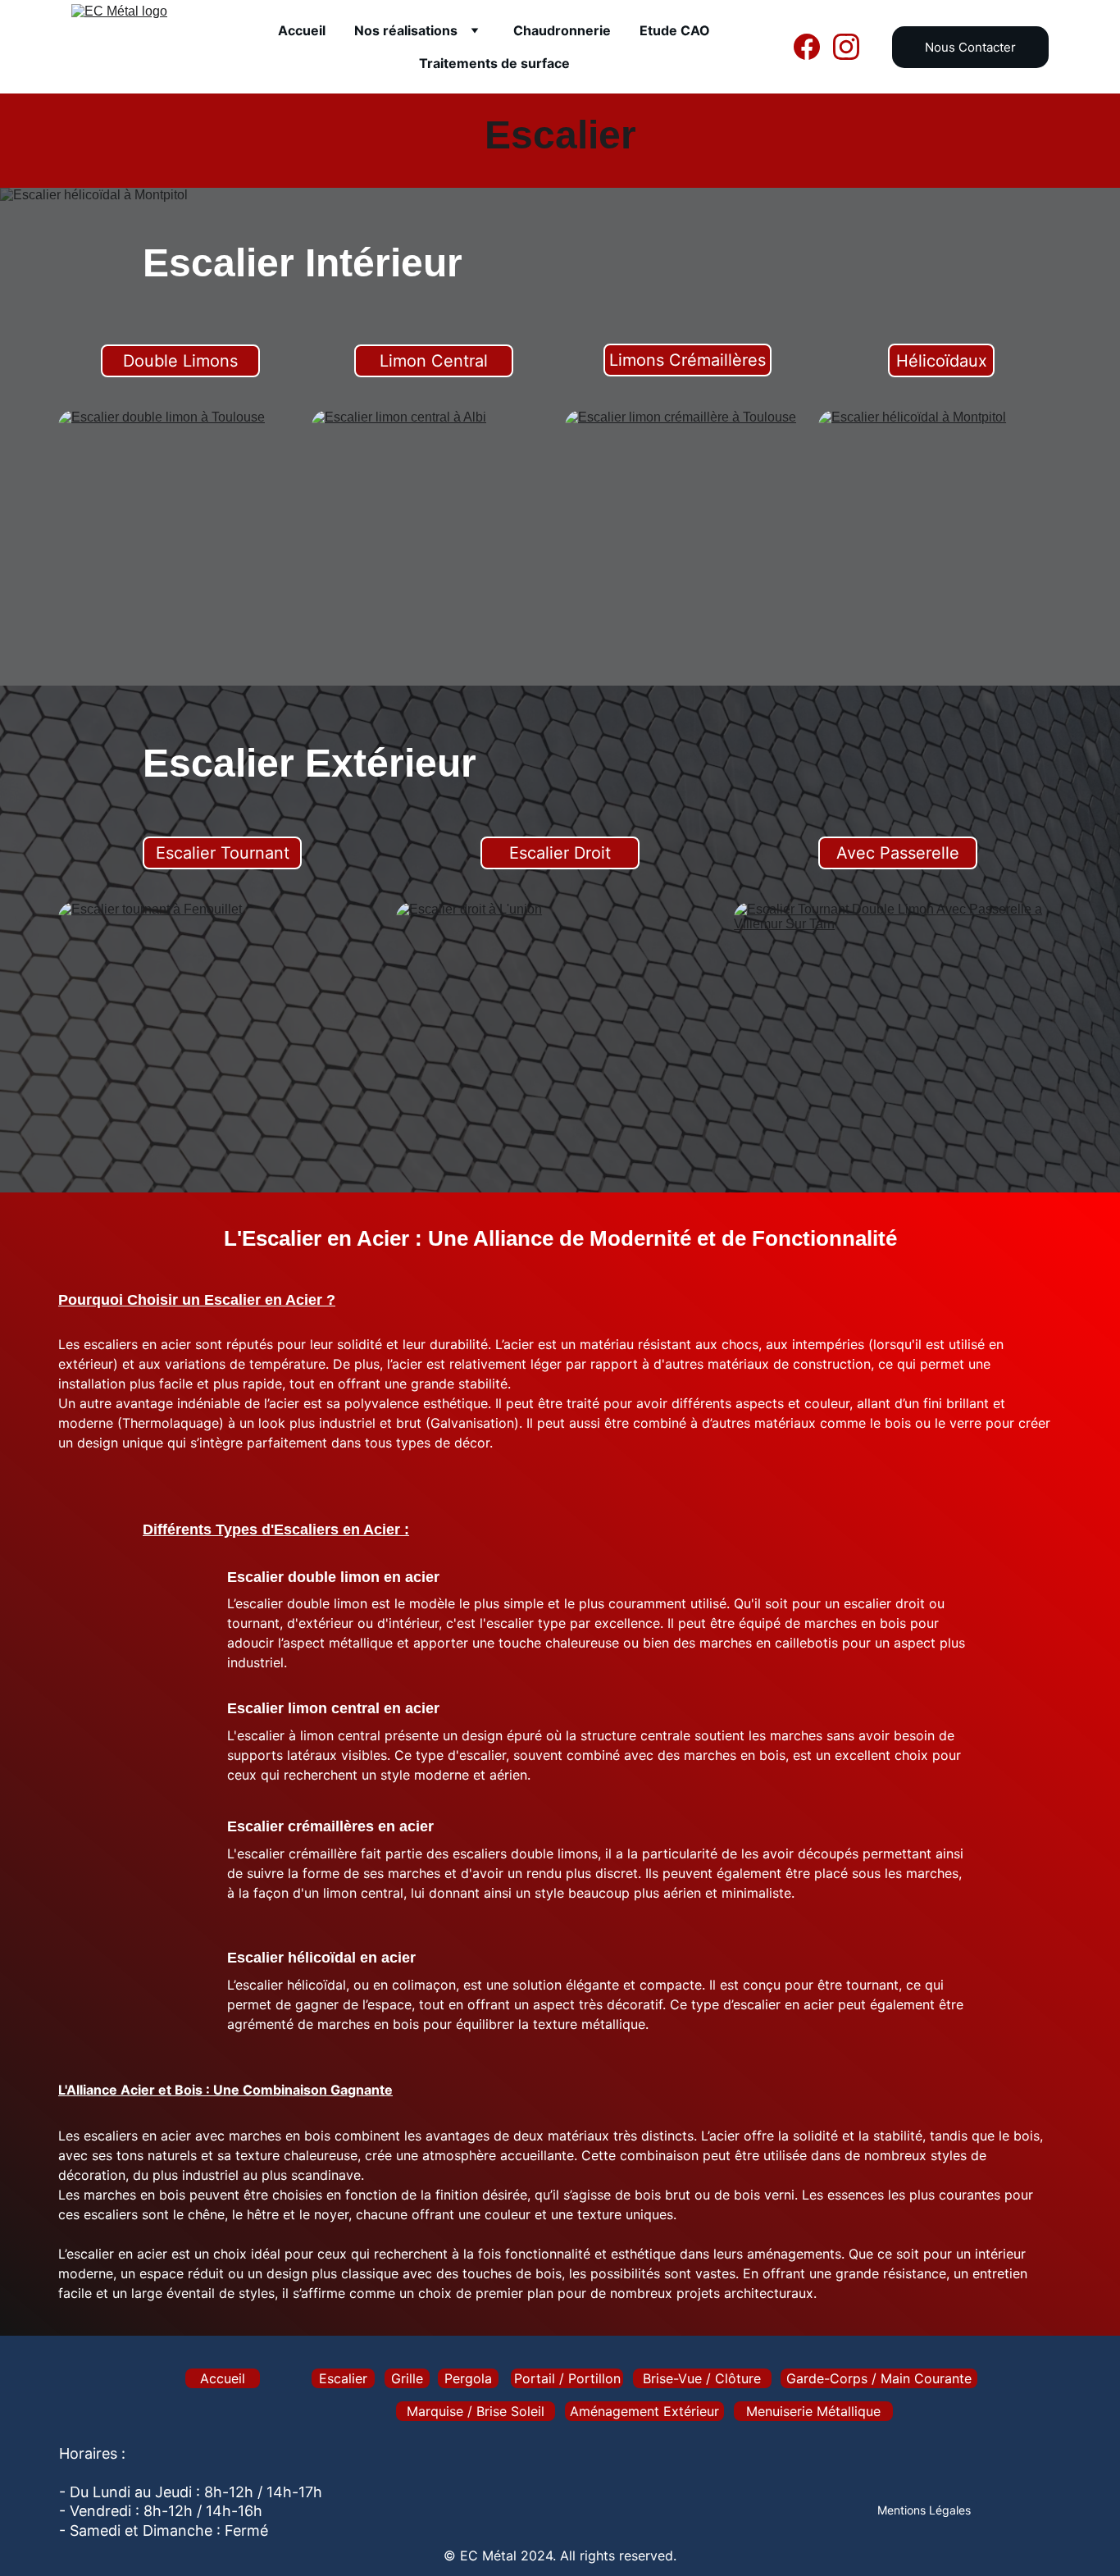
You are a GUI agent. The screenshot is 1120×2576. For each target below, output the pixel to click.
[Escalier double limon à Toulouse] (180, 528)
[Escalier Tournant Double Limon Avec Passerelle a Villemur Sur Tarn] (898, 1024)
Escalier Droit (560, 853)
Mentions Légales (924, 2510)
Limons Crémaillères (687, 360)
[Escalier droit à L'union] (560, 1024)
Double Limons (180, 361)
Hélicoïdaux (942, 361)
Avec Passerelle (898, 853)
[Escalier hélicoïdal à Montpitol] (940, 528)
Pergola (468, 2378)
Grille (407, 2378)
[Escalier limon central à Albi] (433, 528)
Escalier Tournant (223, 853)
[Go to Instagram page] (846, 47)
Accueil (302, 30)
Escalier (343, 2378)
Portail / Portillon (567, 2378)
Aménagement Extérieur (644, 2411)
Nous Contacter (970, 47)
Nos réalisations (406, 30)
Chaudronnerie (562, 30)
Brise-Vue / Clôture (702, 2378)
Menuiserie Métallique (813, 2411)
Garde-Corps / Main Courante (879, 2378)
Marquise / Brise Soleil (476, 2411)
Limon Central (434, 361)
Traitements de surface (494, 63)
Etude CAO (675, 30)
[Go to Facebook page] (813, 47)
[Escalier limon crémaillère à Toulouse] (687, 528)
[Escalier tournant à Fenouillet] (222, 1024)
